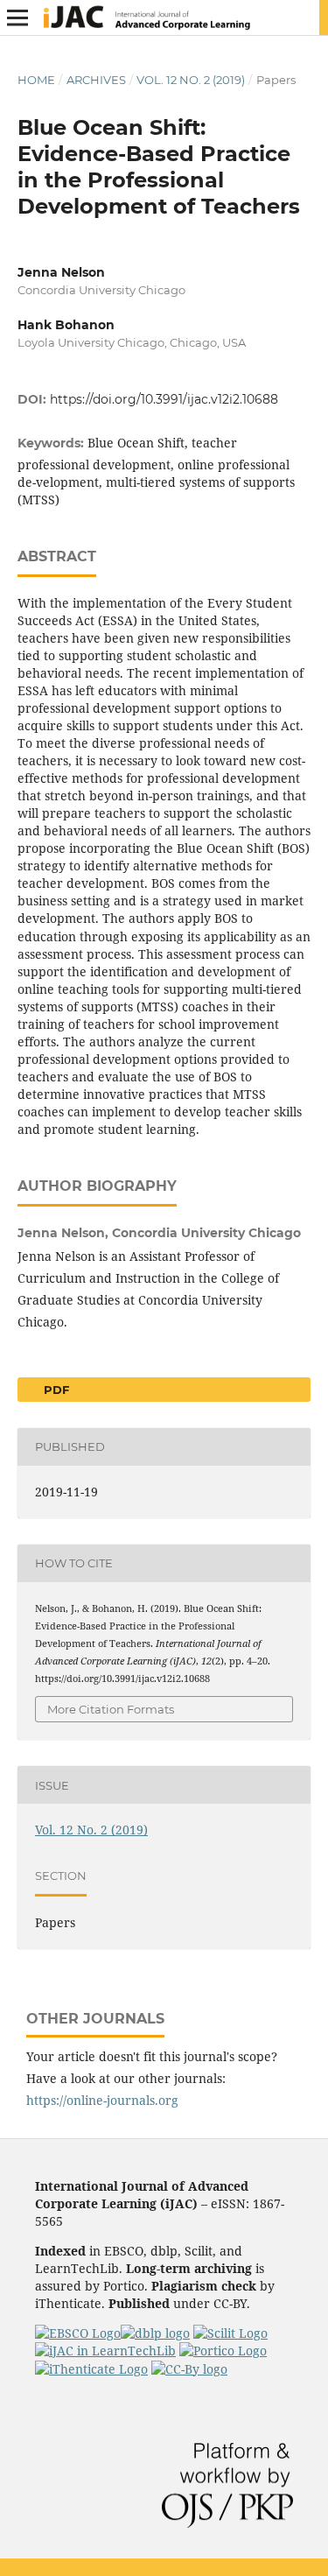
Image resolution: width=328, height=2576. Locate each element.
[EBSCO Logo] (78, 2333)
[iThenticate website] (91, 2369)
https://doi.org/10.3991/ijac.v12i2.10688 (164, 399)
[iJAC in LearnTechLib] (105, 2351)
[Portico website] (223, 2351)
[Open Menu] (17, 18)
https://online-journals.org (102, 2100)
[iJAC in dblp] (155, 2333)
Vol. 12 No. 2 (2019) (191, 80)
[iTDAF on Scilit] (230, 2333)
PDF (55, 1390)
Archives (96, 80)
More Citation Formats (111, 1709)
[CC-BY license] (189, 2369)
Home (36, 80)
